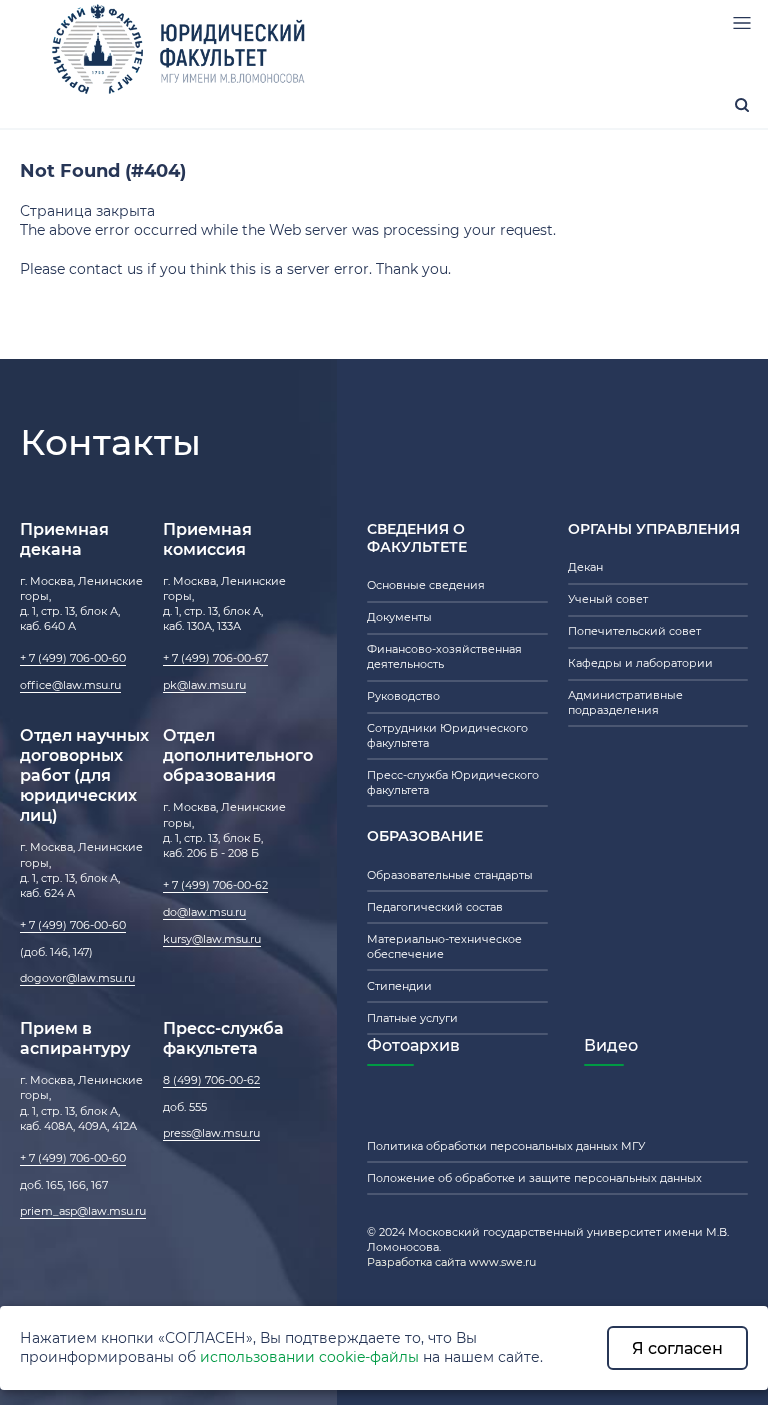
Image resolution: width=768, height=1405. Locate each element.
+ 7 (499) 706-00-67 (215, 658)
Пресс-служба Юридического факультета (453, 782)
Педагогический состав (435, 907)
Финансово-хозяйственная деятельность (444, 656)
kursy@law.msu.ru (212, 939)
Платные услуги (412, 1018)
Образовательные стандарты (450, 875)
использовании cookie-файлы (309, 1357)
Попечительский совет (634, 631)
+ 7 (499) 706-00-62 (215, 885)
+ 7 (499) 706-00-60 (73, 658)
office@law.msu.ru (70, 685)
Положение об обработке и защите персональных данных (534, 1178)
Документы (399, 617)
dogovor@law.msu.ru (77, 978)
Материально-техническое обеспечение (444, 946)
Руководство (403, 696)
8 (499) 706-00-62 (211, 1080)
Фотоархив (413, 1045)
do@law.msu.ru (204, 912)
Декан (585, 567)
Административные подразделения (625, 702)
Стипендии (399, 986)
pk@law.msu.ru (204, 685)
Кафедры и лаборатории (640, 663)
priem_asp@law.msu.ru (83, 1211)
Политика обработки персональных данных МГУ (506, 1146)
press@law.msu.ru (211, 1133)
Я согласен (677, 1348)
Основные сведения (426, 585)
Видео (611, 1045)
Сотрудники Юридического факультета (447, 735)
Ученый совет (608, 599)
